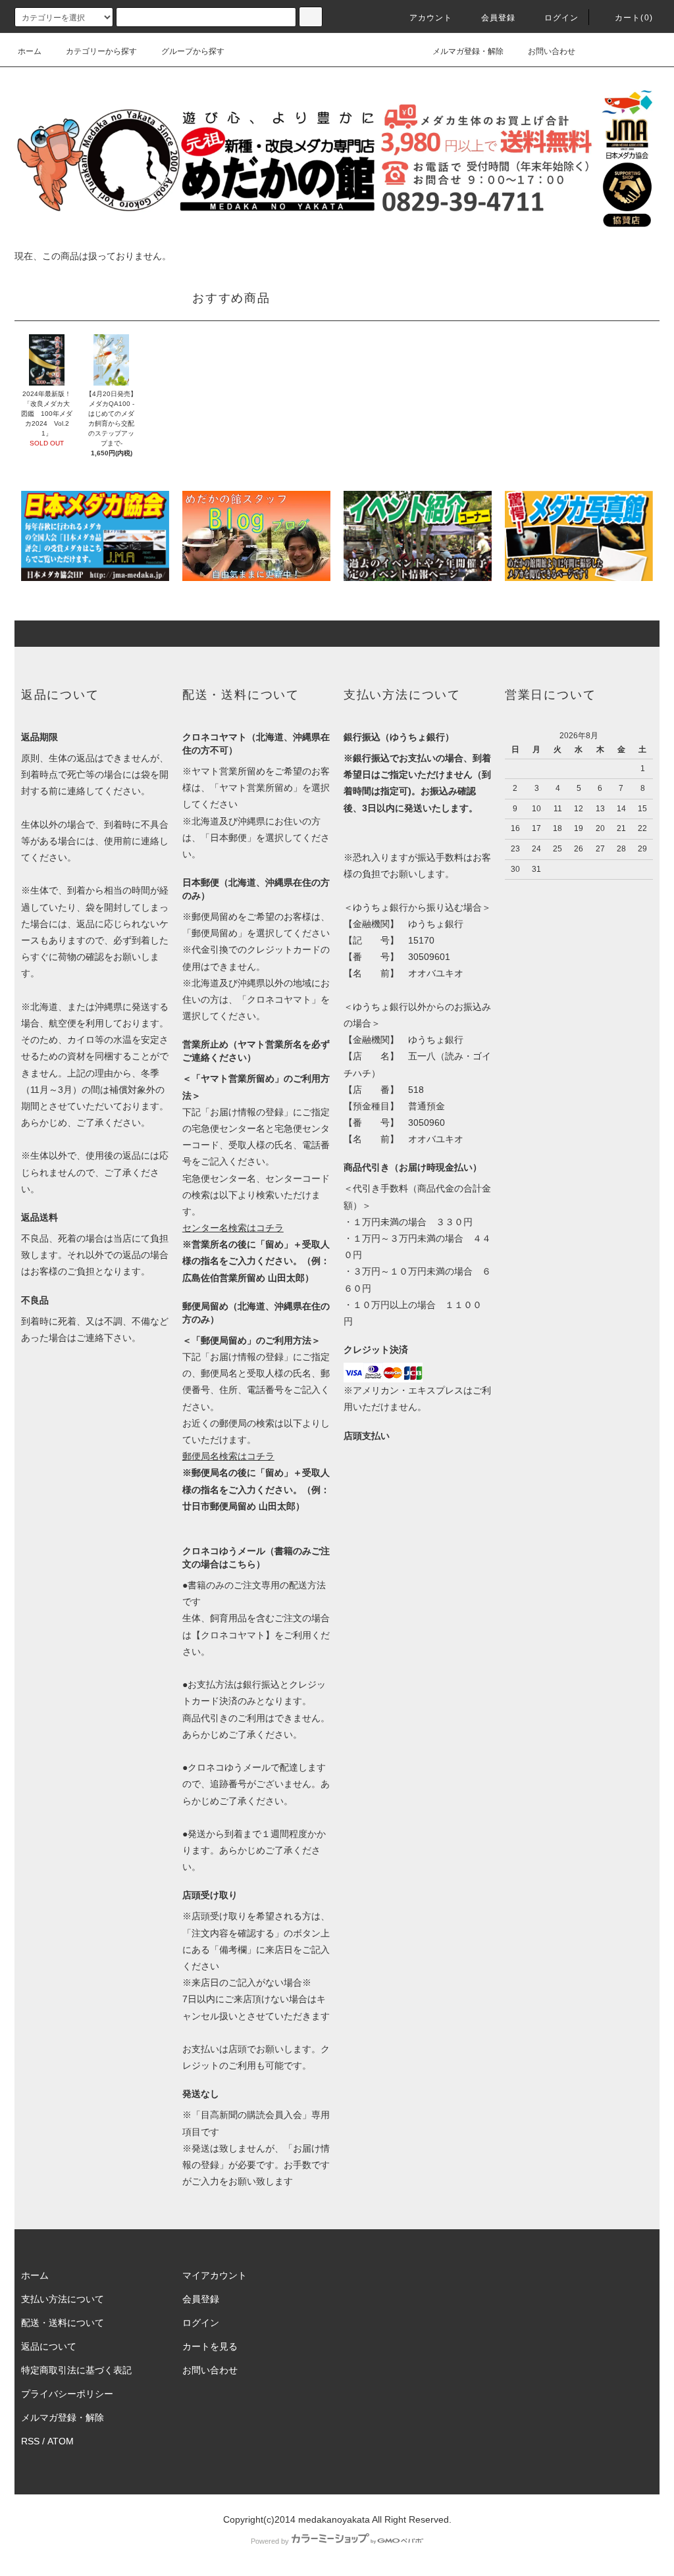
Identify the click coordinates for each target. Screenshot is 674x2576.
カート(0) (634, 18)
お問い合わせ (552, 51)
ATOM (61, 2441)
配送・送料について (63, 2323)
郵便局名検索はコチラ (228, 1456)
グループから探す (193, 51)
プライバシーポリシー (67, 2394)
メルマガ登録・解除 (468, 51)
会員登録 (499, 18)
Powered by (270, 2541)
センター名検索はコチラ (233, 1228)
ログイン (562, 18)
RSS (30, 2441)
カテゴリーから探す (101, 51)
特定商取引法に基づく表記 (76, 2370)
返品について (49, 2346)
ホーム (30, 51)
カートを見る (210, 2346)
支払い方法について (63, 2299)
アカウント (431, 18)
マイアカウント (215, 2275)
